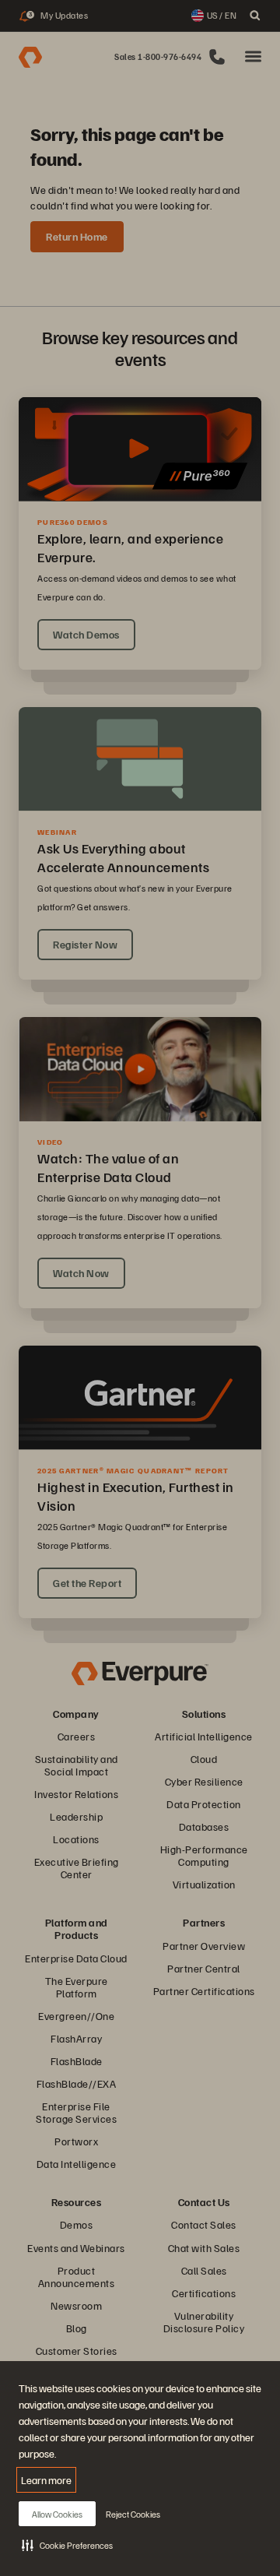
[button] (67, 2545)
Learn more (46, 2480)
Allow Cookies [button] (57, 2514)
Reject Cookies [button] (133, 2514)
